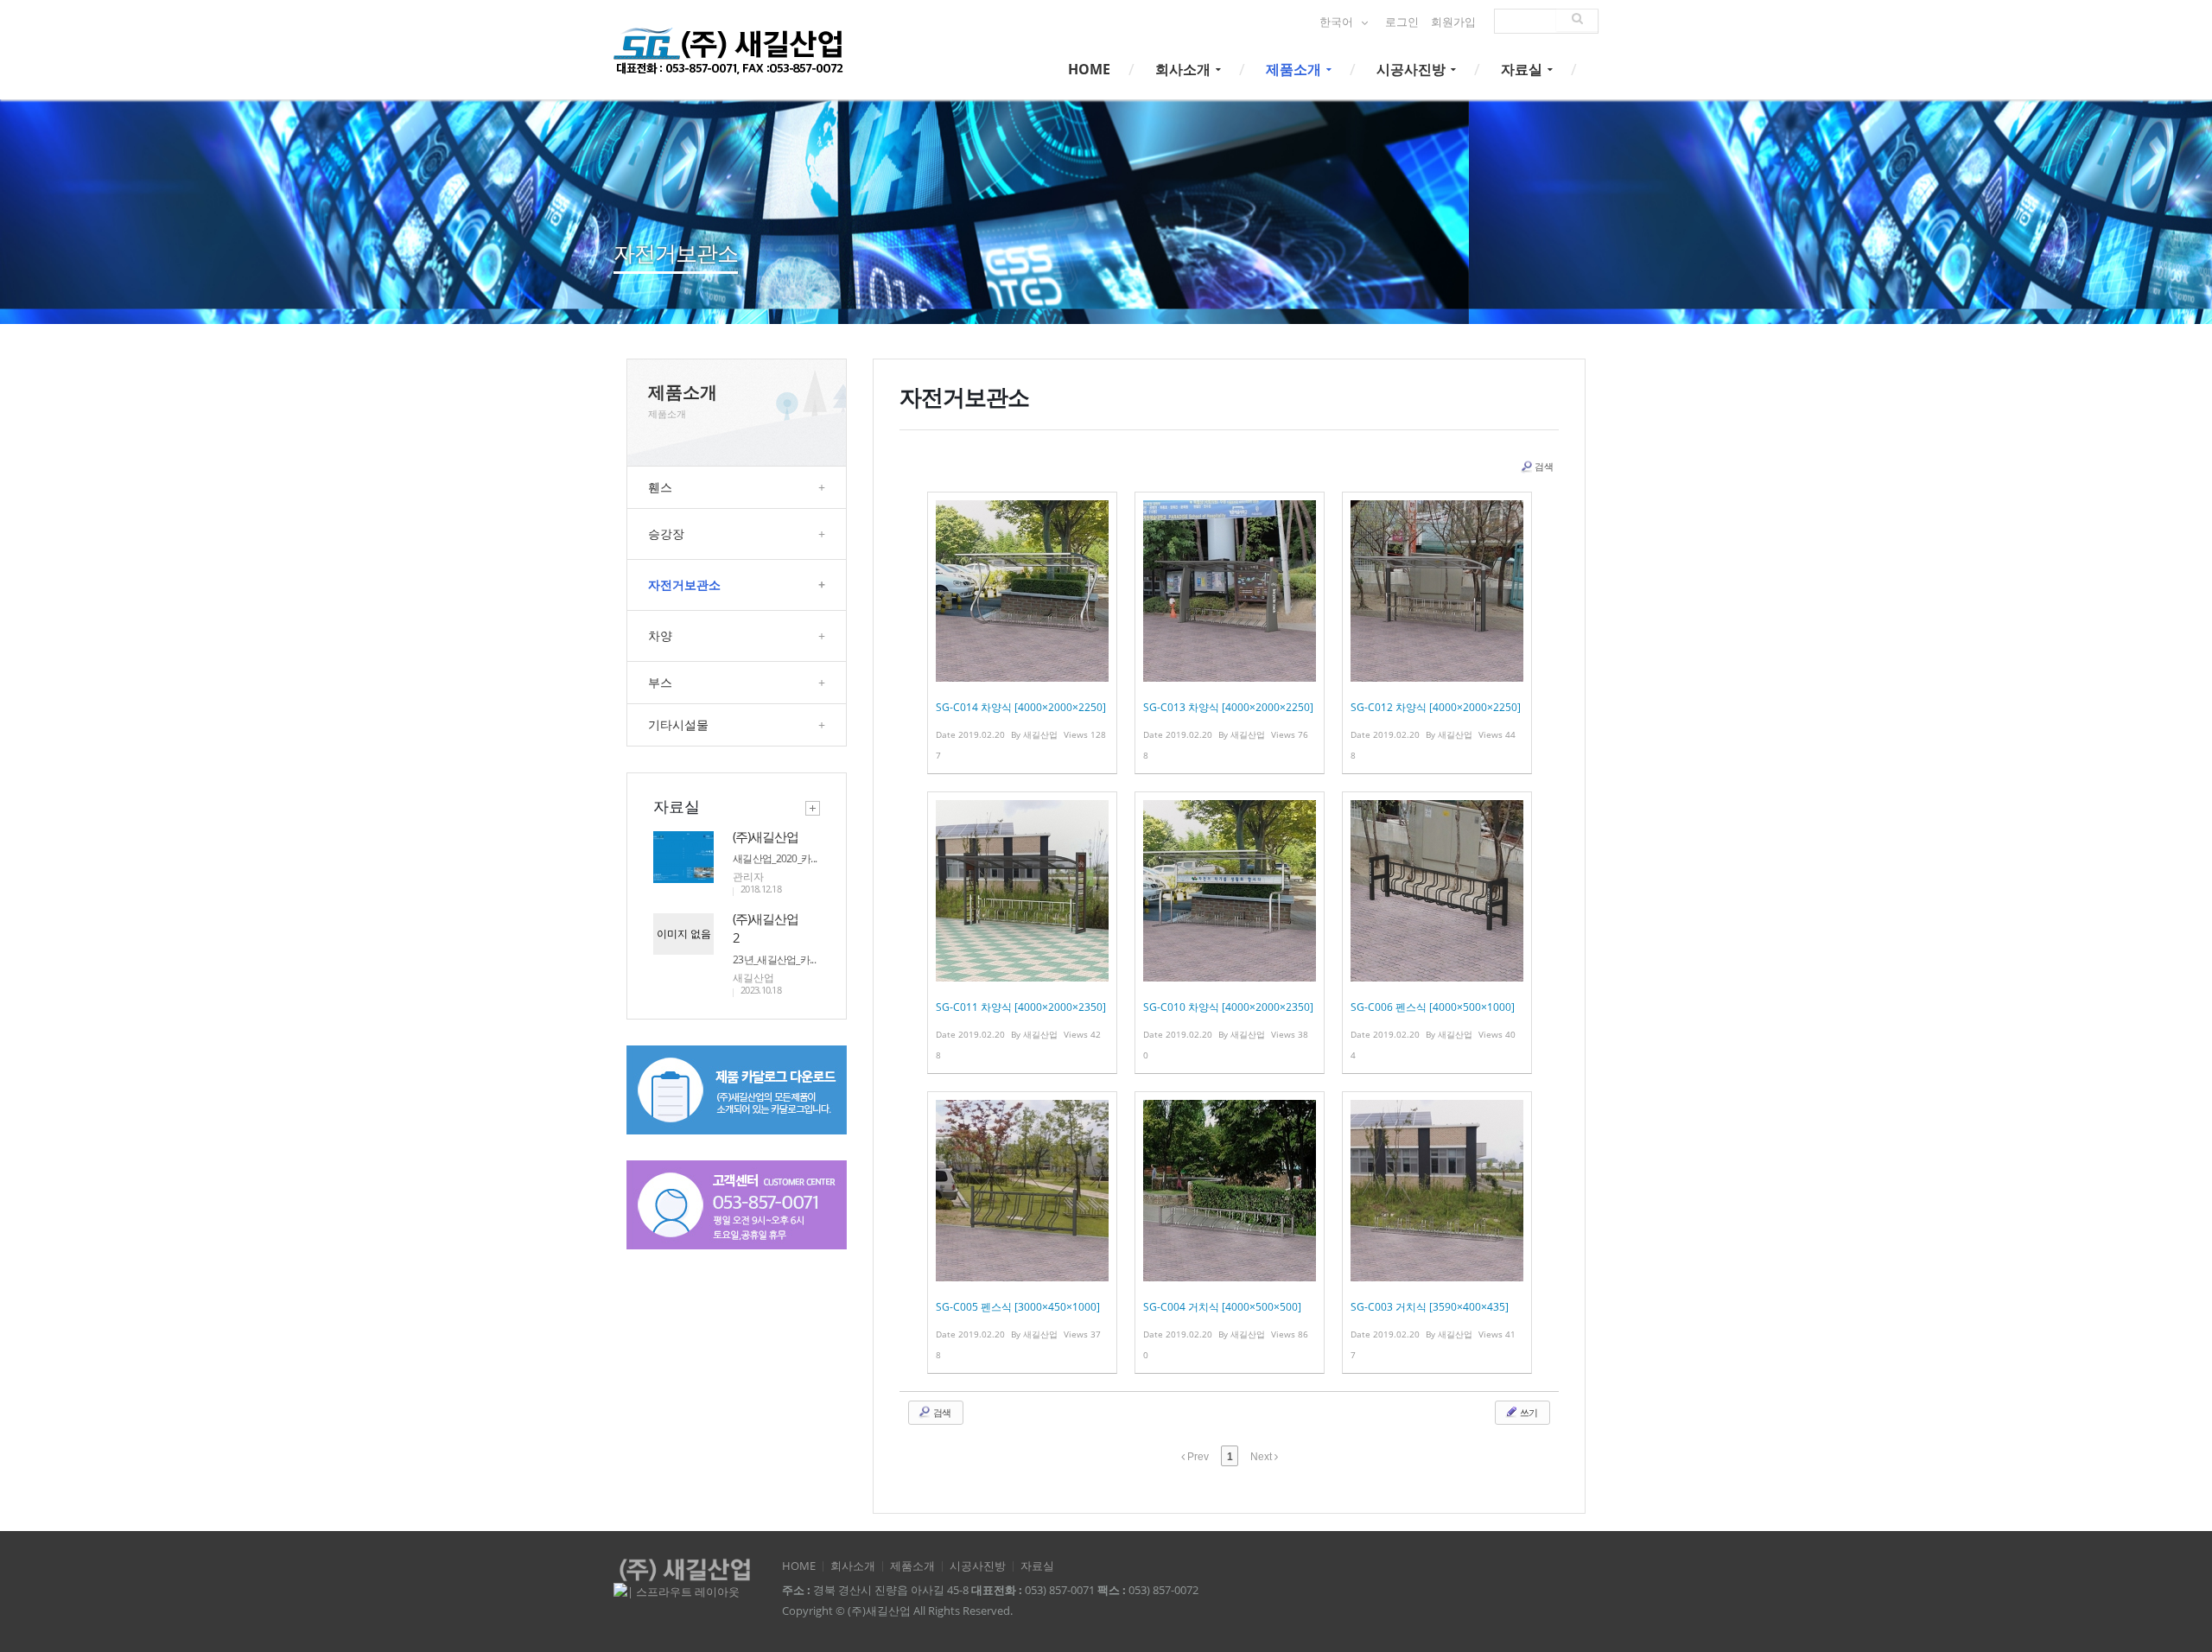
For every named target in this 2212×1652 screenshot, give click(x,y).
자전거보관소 (737, 585)
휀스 (737, 487)
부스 (737, 682)
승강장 (737, 534)
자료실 (1523, 69)
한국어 (1338, 22)
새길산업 (753, 978)
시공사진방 (1413, 69)
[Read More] (1022, 633)
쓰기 (1528, 1412)
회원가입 (1453, 22)
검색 (1544, 466)
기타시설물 (737, 724)
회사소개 (1185, 69)
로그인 (1402, 22)
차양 (737, 635)
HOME (1089, 69)
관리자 (748, 877)
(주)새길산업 (766, 836)
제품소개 (1295, 69)
